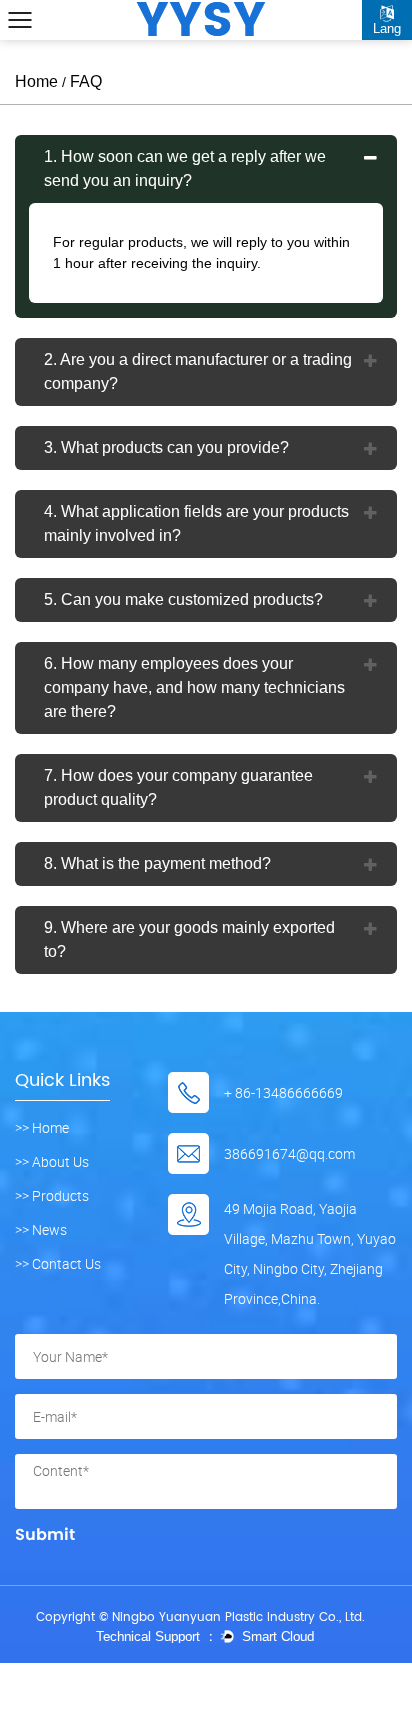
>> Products (52, 1196)
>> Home (42, 1128)
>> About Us (52, 1162)
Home (36, 81)
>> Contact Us (58, 1264)
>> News (41, 1230)
